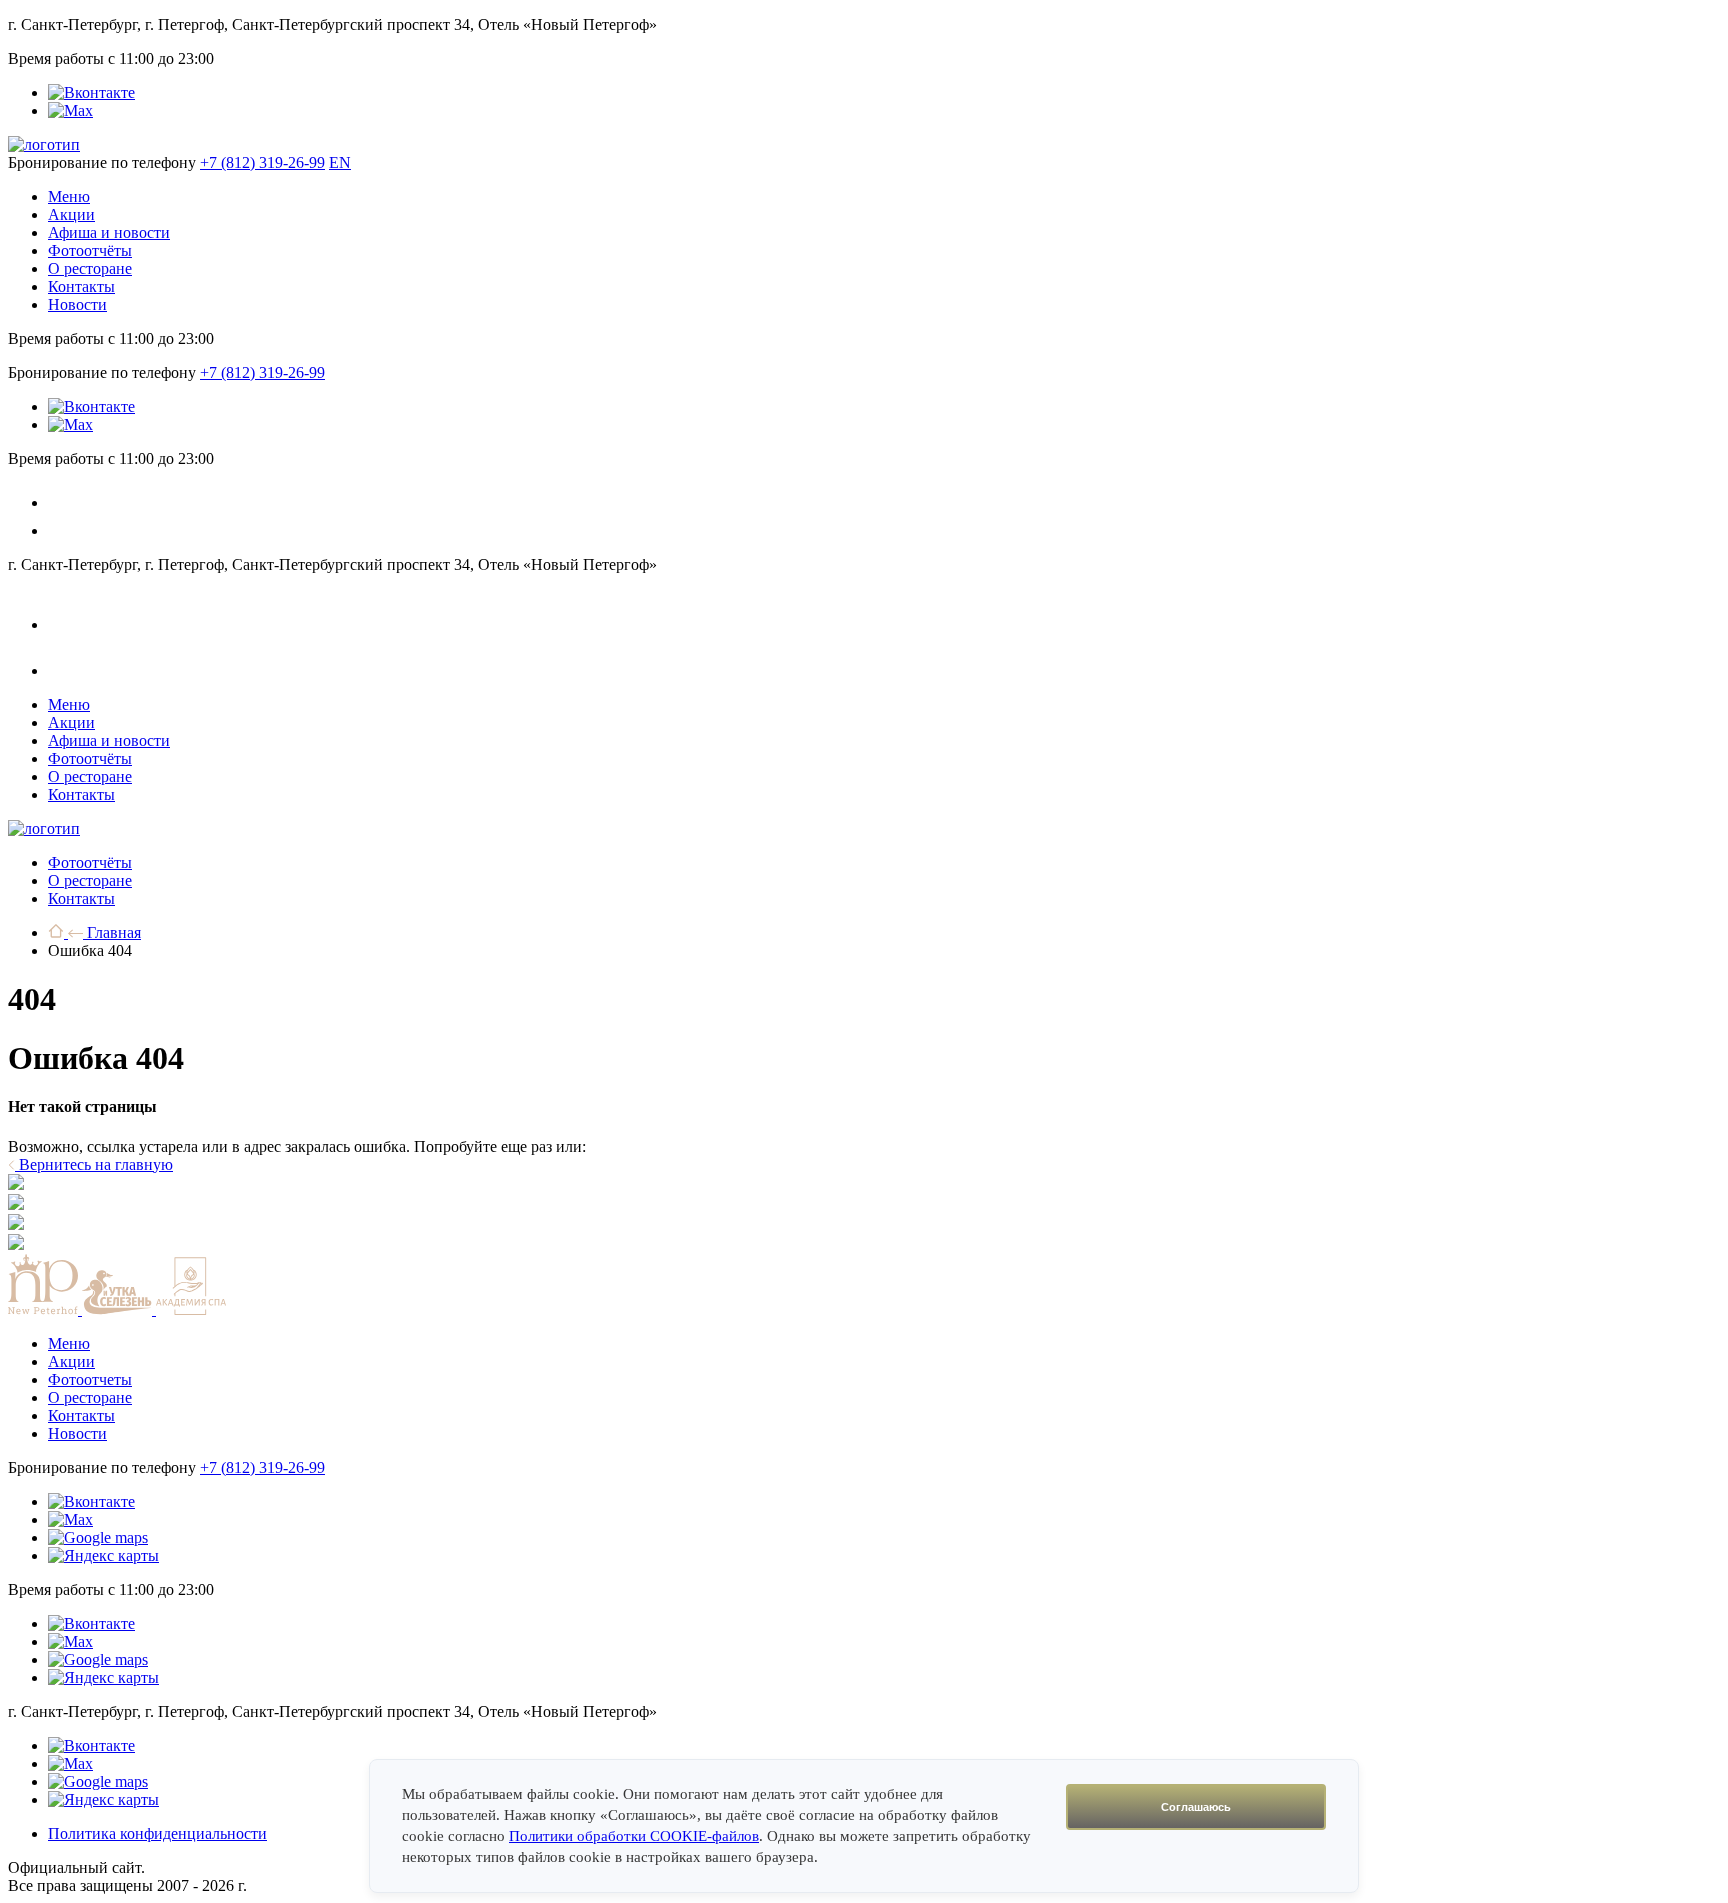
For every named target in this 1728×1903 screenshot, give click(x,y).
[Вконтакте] (91, 92)
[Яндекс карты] (103, 1555)
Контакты (81, 286)
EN (340, 162)
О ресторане (90, 268)
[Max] (70, 110)
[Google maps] (98, 1537)
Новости (77, 304)
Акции (71, 214)
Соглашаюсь (1196, 1807)
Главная (112, 932)
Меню (69, 196)
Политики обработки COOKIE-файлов (634, 1836)
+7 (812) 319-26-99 (262, 162)
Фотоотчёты (90, 250)
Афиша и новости (109, 232)
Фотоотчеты (90, 1379)
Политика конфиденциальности (157, 1833)
